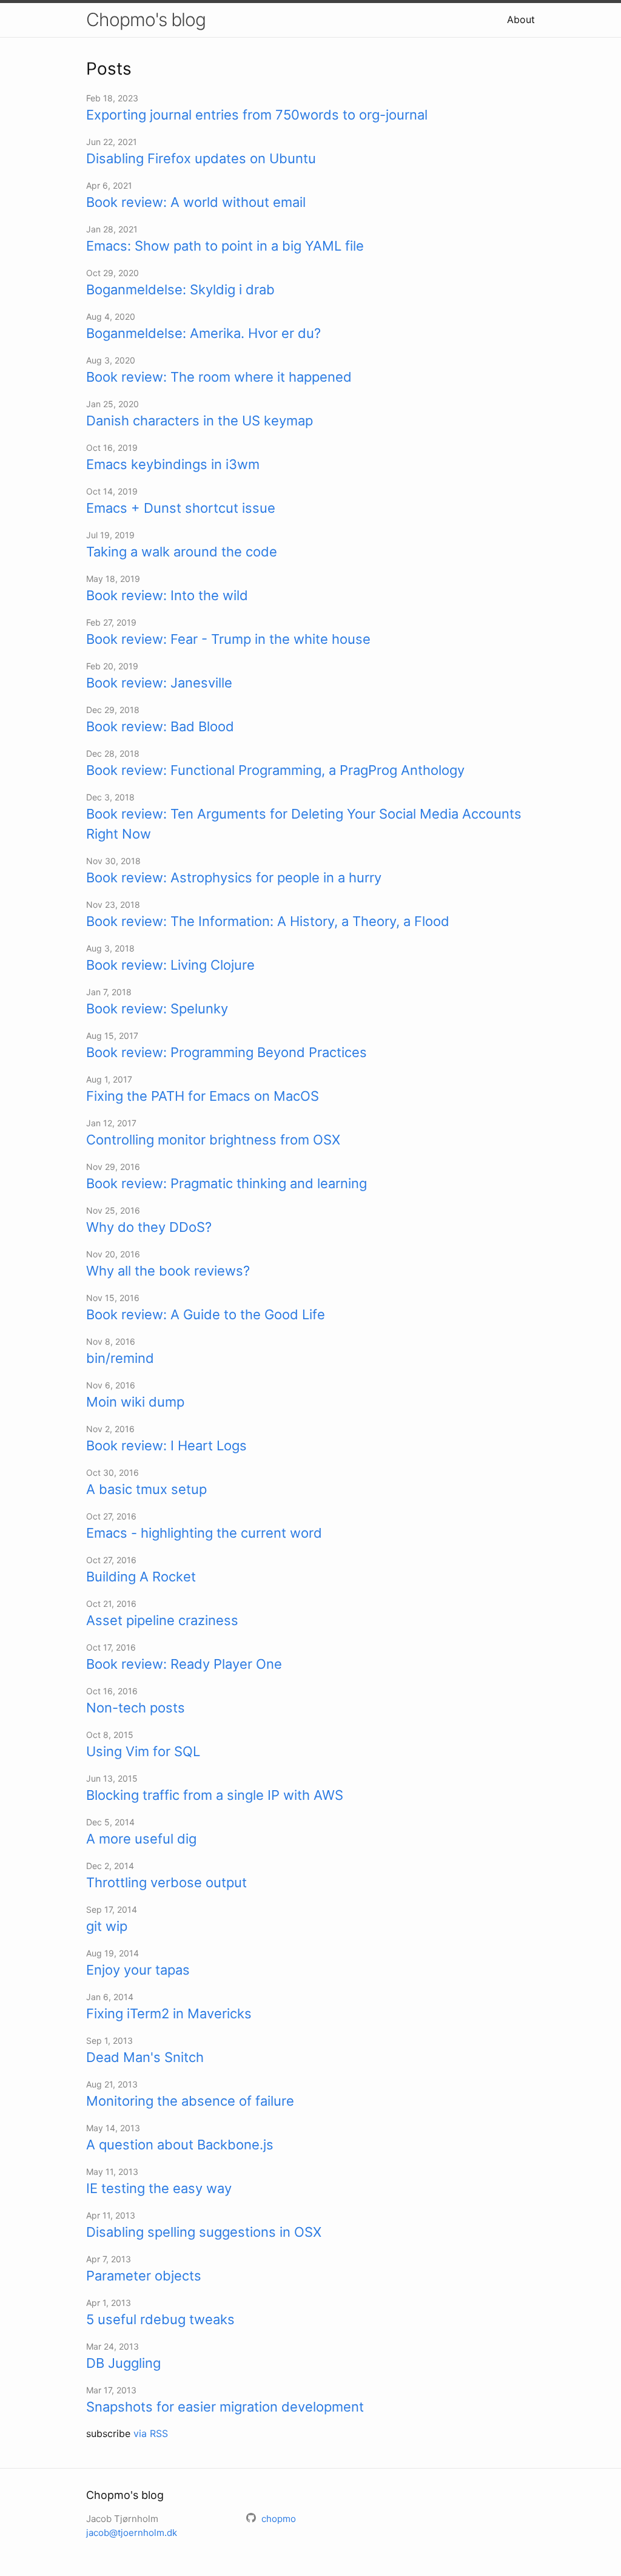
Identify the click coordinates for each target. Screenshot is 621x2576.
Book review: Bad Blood (160, 726)
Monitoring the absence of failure (190, 2101)
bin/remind (120, 1358)
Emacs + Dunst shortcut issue (181, 508)
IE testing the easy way (159, 2188)
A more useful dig (141, 1839)
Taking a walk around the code (182, 552)
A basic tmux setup (146, 1489)
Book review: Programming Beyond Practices (227, 1052)
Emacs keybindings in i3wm (173, 464)
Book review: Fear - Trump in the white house (228, 639)
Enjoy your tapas (138, 1970)
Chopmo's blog (146, 19)
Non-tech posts (136, 1708)
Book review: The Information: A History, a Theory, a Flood (268, 921)
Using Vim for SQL (143, 1751)
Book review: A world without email (196, 202)
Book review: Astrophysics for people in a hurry (234, 877)
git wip (107, 1926)
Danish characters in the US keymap (200, 421)
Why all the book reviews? (168, 1271)
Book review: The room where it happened (219, 377)
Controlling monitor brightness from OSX (213, 1140)
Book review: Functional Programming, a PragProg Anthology (275, 770)
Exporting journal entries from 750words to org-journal (257, 115)
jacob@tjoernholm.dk (132, 2533)
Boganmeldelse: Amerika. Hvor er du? (203, 333)
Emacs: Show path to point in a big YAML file (225, 246)
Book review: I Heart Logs (166, 1445)
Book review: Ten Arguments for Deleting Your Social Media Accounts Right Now (304, 824)
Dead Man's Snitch (145, 2057)
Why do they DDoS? (149, 1227)
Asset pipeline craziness (162, 1620)
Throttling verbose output (166, 1882)
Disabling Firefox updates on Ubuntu (201, 158)
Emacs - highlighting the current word (204, 1533)
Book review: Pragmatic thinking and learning (227, 1183)
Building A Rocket (141, 1577)
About (521, 19)
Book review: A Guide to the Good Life (206, 1314)
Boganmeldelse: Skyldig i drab (180, 289)
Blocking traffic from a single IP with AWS (215, 1795)
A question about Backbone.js (180, 2145)
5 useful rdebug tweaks (160, 2319)
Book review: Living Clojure (170, 965)
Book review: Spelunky (157, 1009)
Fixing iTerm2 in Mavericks (169, 2013)
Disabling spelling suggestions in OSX (204, 2232)
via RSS (151, 2433)
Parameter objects (144, 2276)
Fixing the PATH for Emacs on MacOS (203, 1096)
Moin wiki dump (135, 1402)
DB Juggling (123, 2363)
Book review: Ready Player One (184, 1664)
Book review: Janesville (159, 683)
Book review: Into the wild (167, 595)
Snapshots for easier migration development (225, 2407)
